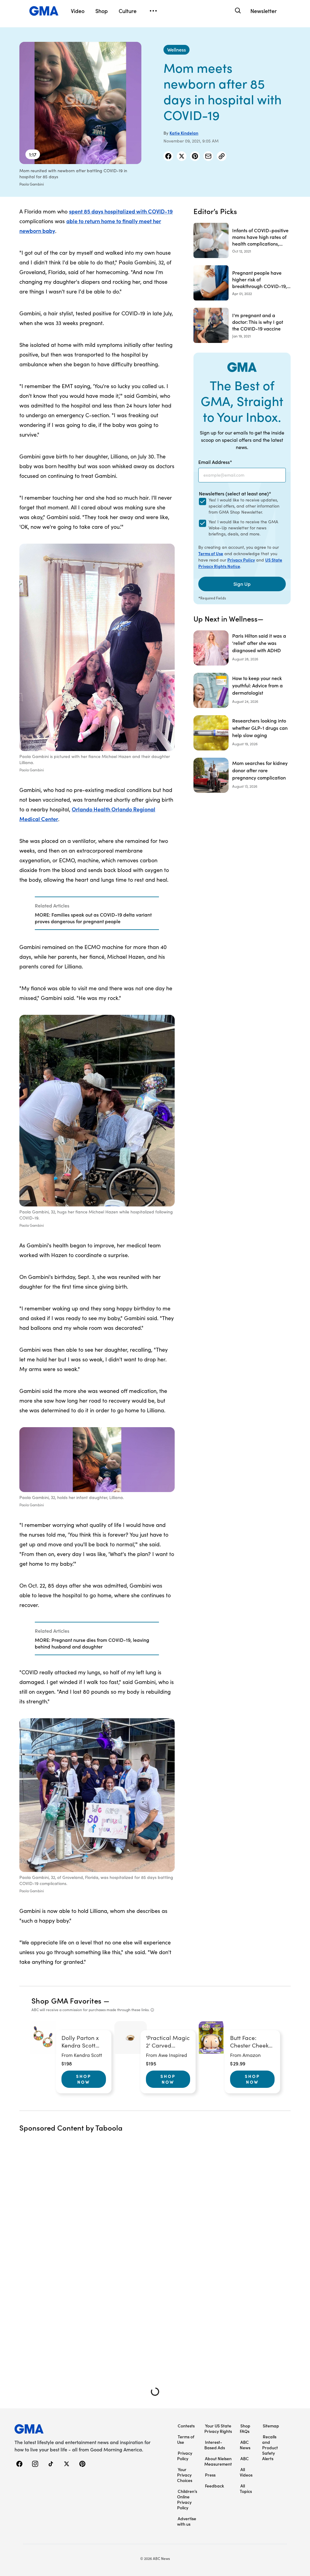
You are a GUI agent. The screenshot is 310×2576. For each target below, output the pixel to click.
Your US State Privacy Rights (218, 2428)
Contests (186, 2426)
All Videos (246, 2472)
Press (210, 2475)
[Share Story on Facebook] (168, 156)
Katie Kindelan (184, 133)
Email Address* (215, 462)
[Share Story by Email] (208, 156)
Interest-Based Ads (215, 2445)
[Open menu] (153, 11)
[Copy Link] (222, 156)
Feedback (214, 2486)
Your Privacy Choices (185, 2475)
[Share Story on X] (182, 156)
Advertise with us (187, 2521)
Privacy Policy (241, 560)
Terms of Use (211, 553)
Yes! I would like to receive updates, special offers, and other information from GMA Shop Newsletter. (244, 506)
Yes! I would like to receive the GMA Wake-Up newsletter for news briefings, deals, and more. (243, 528)
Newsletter (264, 11)
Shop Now (84, 2079)
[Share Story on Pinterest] (195, 156)
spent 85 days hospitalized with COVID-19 (121, 211)
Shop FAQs (245, 2428)
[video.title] (80, 103)
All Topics (246, 2488)
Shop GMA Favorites (67, 2000)
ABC (245, 2458)
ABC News (245, 2445)
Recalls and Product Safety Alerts (270, 2447)
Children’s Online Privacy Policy (187, 2499)
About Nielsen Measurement (218, 2461)
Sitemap (271, 2426)
